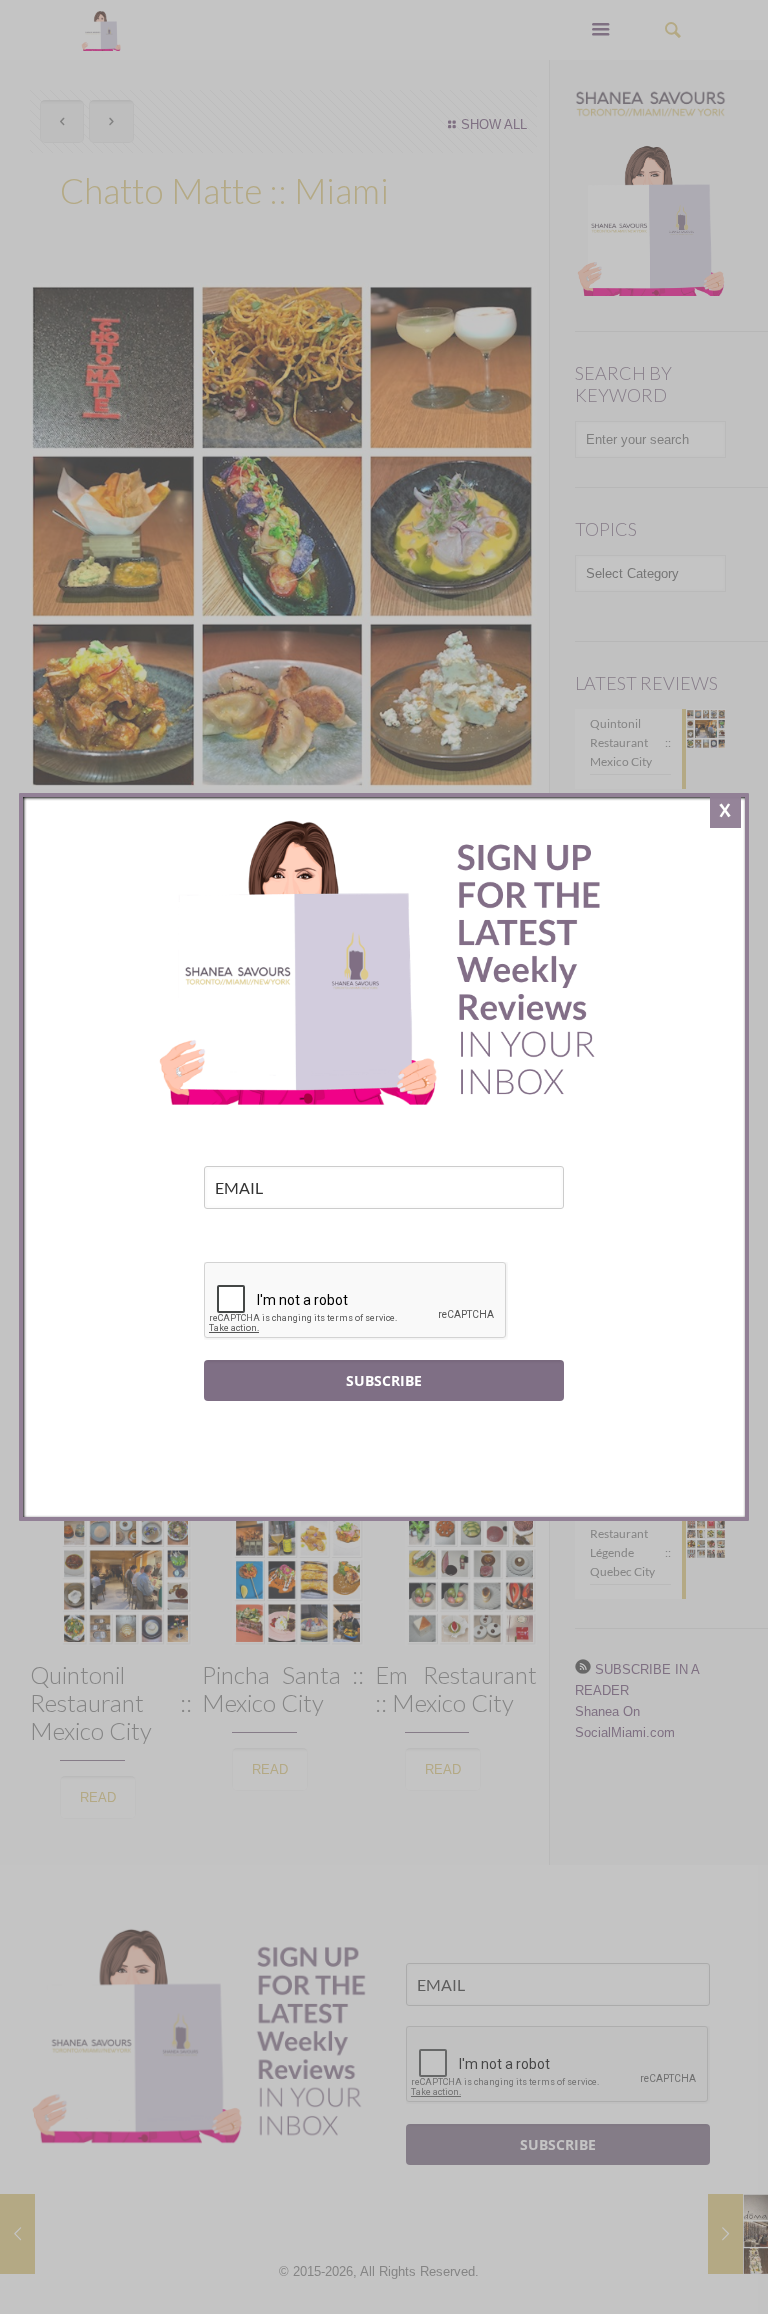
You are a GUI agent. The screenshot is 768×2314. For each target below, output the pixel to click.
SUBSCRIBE (384, 1380)
